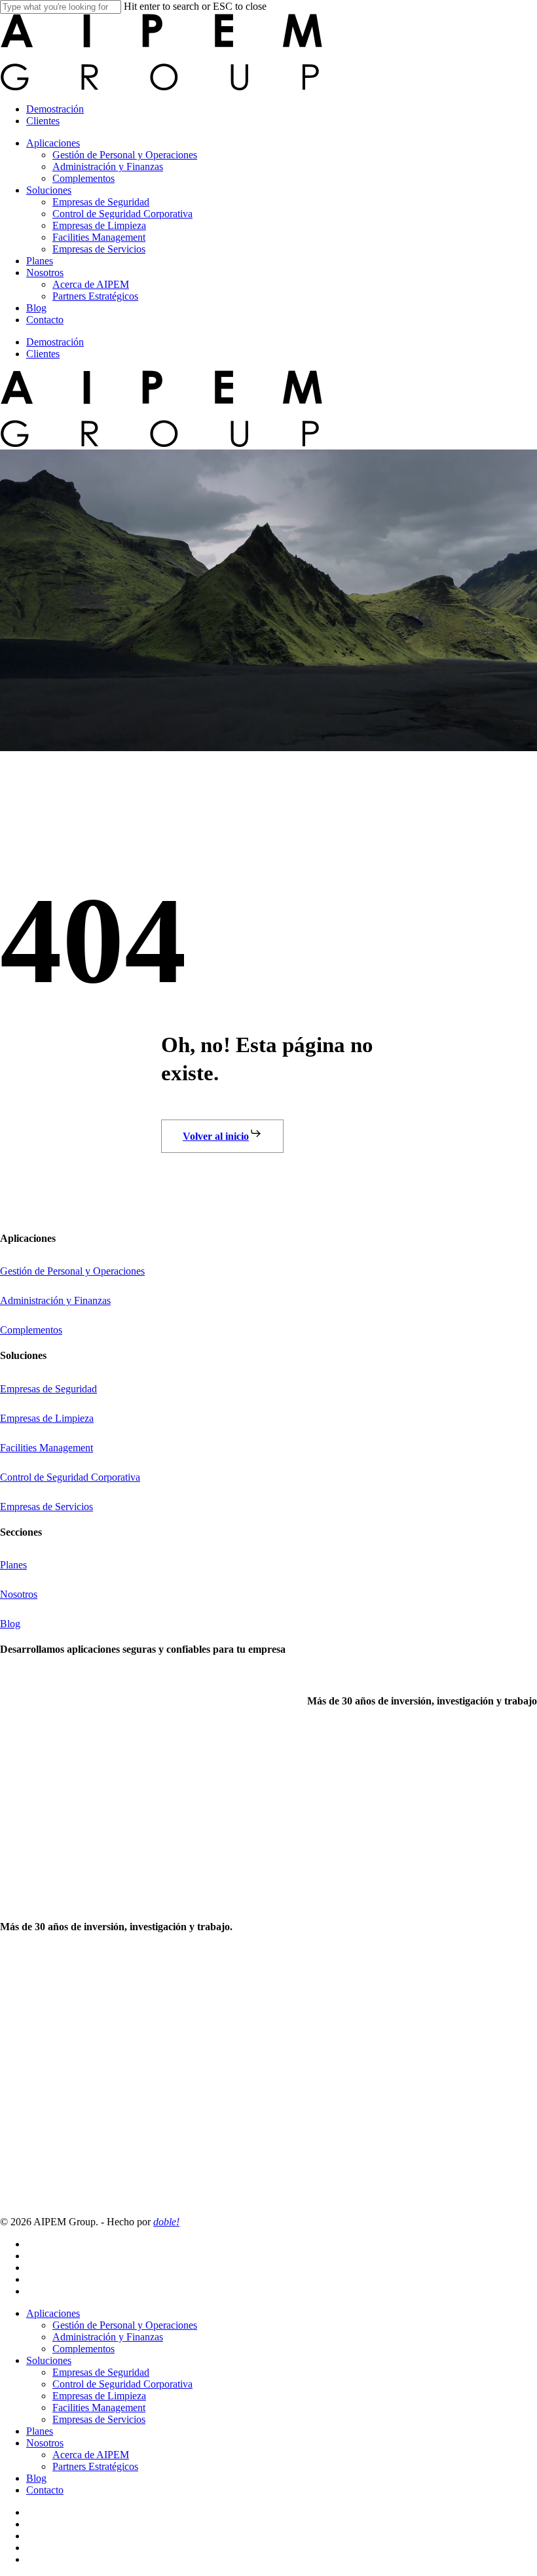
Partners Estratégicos (95, 2466)
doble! (166, 2222)
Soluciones (49, 2360)
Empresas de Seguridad (101, 2372)
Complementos (83, 2349)
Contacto (45, 2490)
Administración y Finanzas (108, 2337)
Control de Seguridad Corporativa (122, 2384)
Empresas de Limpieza (99, 2396)
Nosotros (45, 2443)
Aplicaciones (53, 2313)
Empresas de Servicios (99, 2419)
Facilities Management (99, 2408)
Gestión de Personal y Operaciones (125, 2325)
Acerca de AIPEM (91, 2455)
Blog (36, 2478)
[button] (222, 1136)
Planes (40, 2431)
